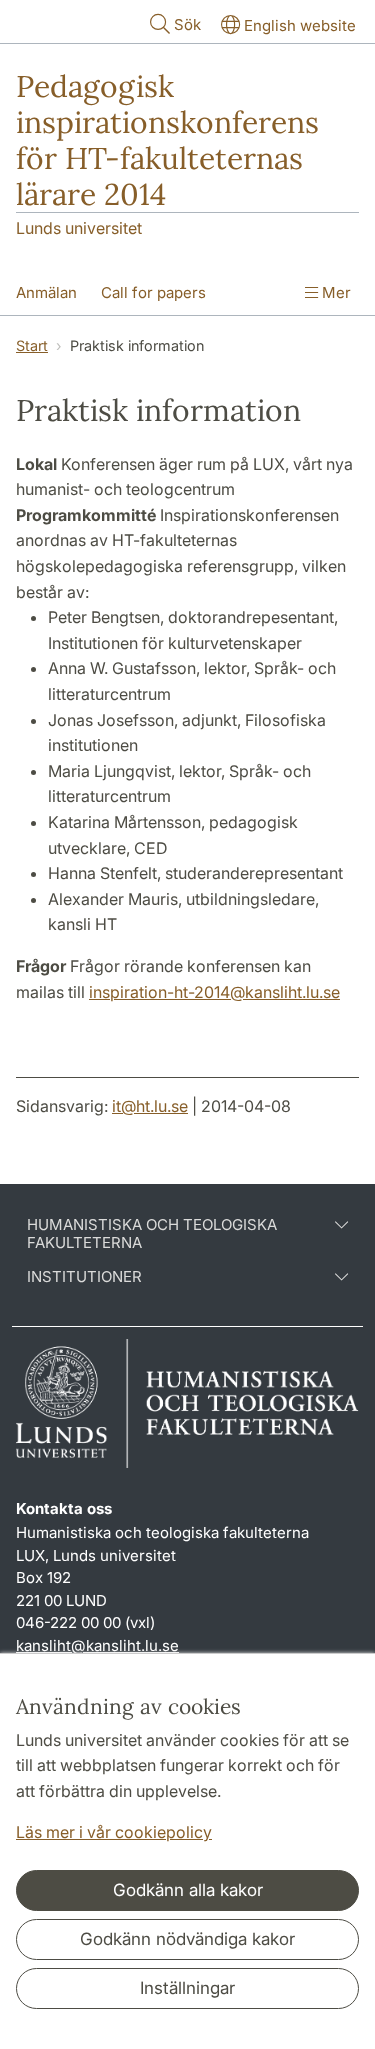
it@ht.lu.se (150, 1106)
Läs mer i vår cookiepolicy (114, 1832)
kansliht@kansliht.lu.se (97, 1645)
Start (32, 345)
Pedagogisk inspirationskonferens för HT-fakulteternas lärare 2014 (167, 140)
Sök (187, 24)
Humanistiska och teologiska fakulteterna (152, 1234)
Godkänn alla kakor (188, 1890)
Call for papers (153, 292)
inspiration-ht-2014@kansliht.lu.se (214, 992)
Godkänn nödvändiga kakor (187, 1939)
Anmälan (46, 292)
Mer (334, 292)
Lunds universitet (79, 228)
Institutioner (84, 1277)
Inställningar (187, 1988)
